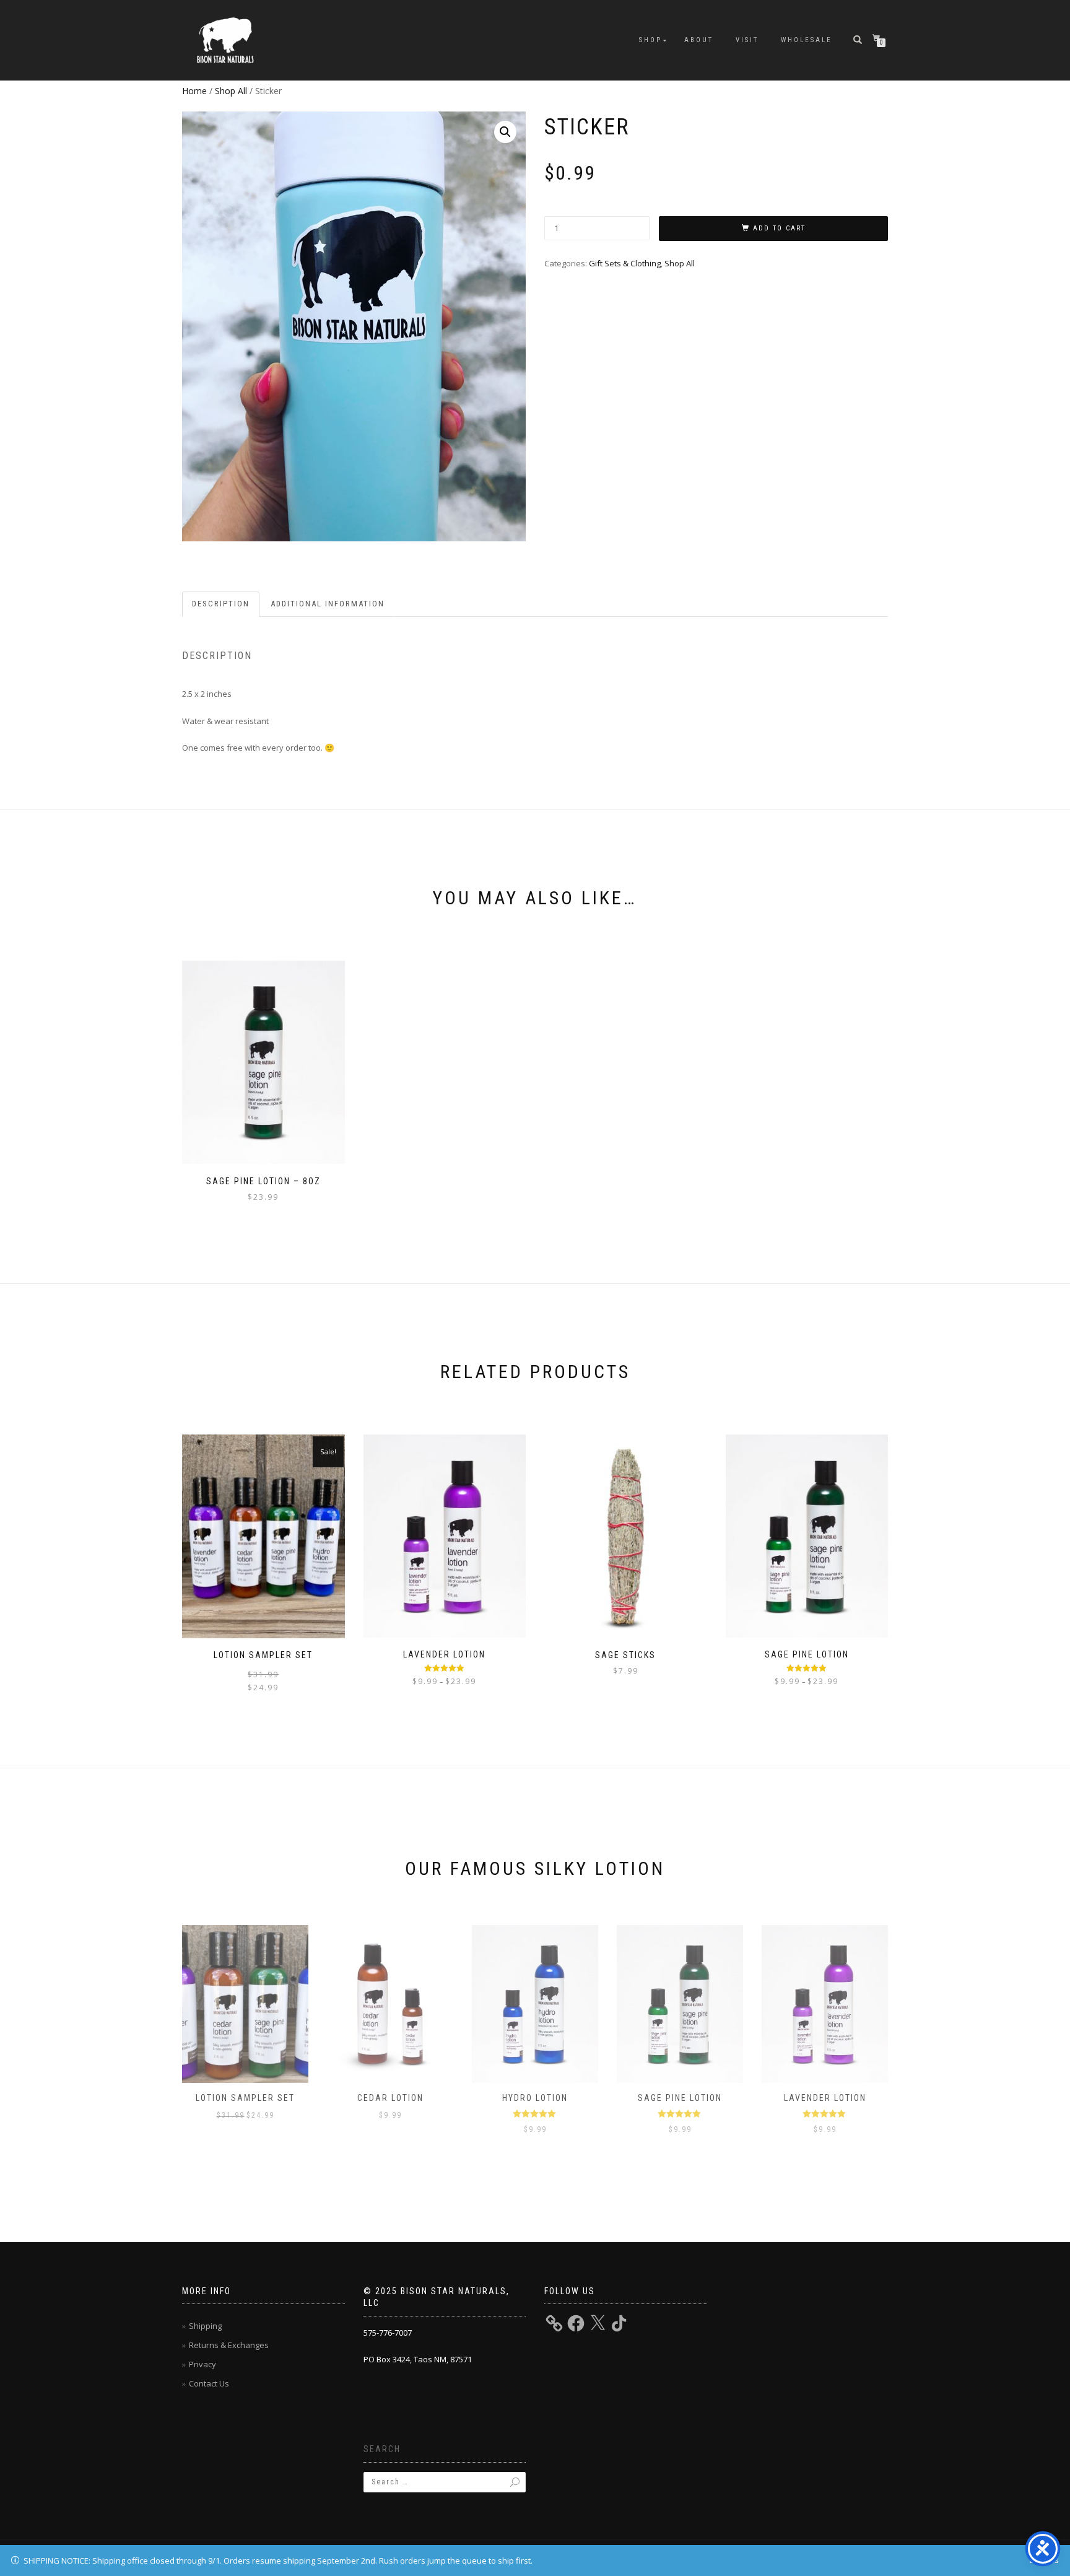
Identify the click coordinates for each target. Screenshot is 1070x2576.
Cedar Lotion (390, 2098)
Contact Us (209, 2383)
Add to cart (779, 228)
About (699, 40)
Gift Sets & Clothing (625, 263)
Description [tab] (221, 604)
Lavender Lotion (825, 2098)
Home (194, 91)
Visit (747, 40)
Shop (650, 40)
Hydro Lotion (535, 2098)
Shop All (231, 91)
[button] (505, 132)
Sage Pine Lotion (680, 2098)
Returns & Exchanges (229, 2345)
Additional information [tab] (328, 604)
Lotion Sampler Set (245, 2098)
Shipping (205, 2326)
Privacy (202, 2364)
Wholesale (807, 40)
